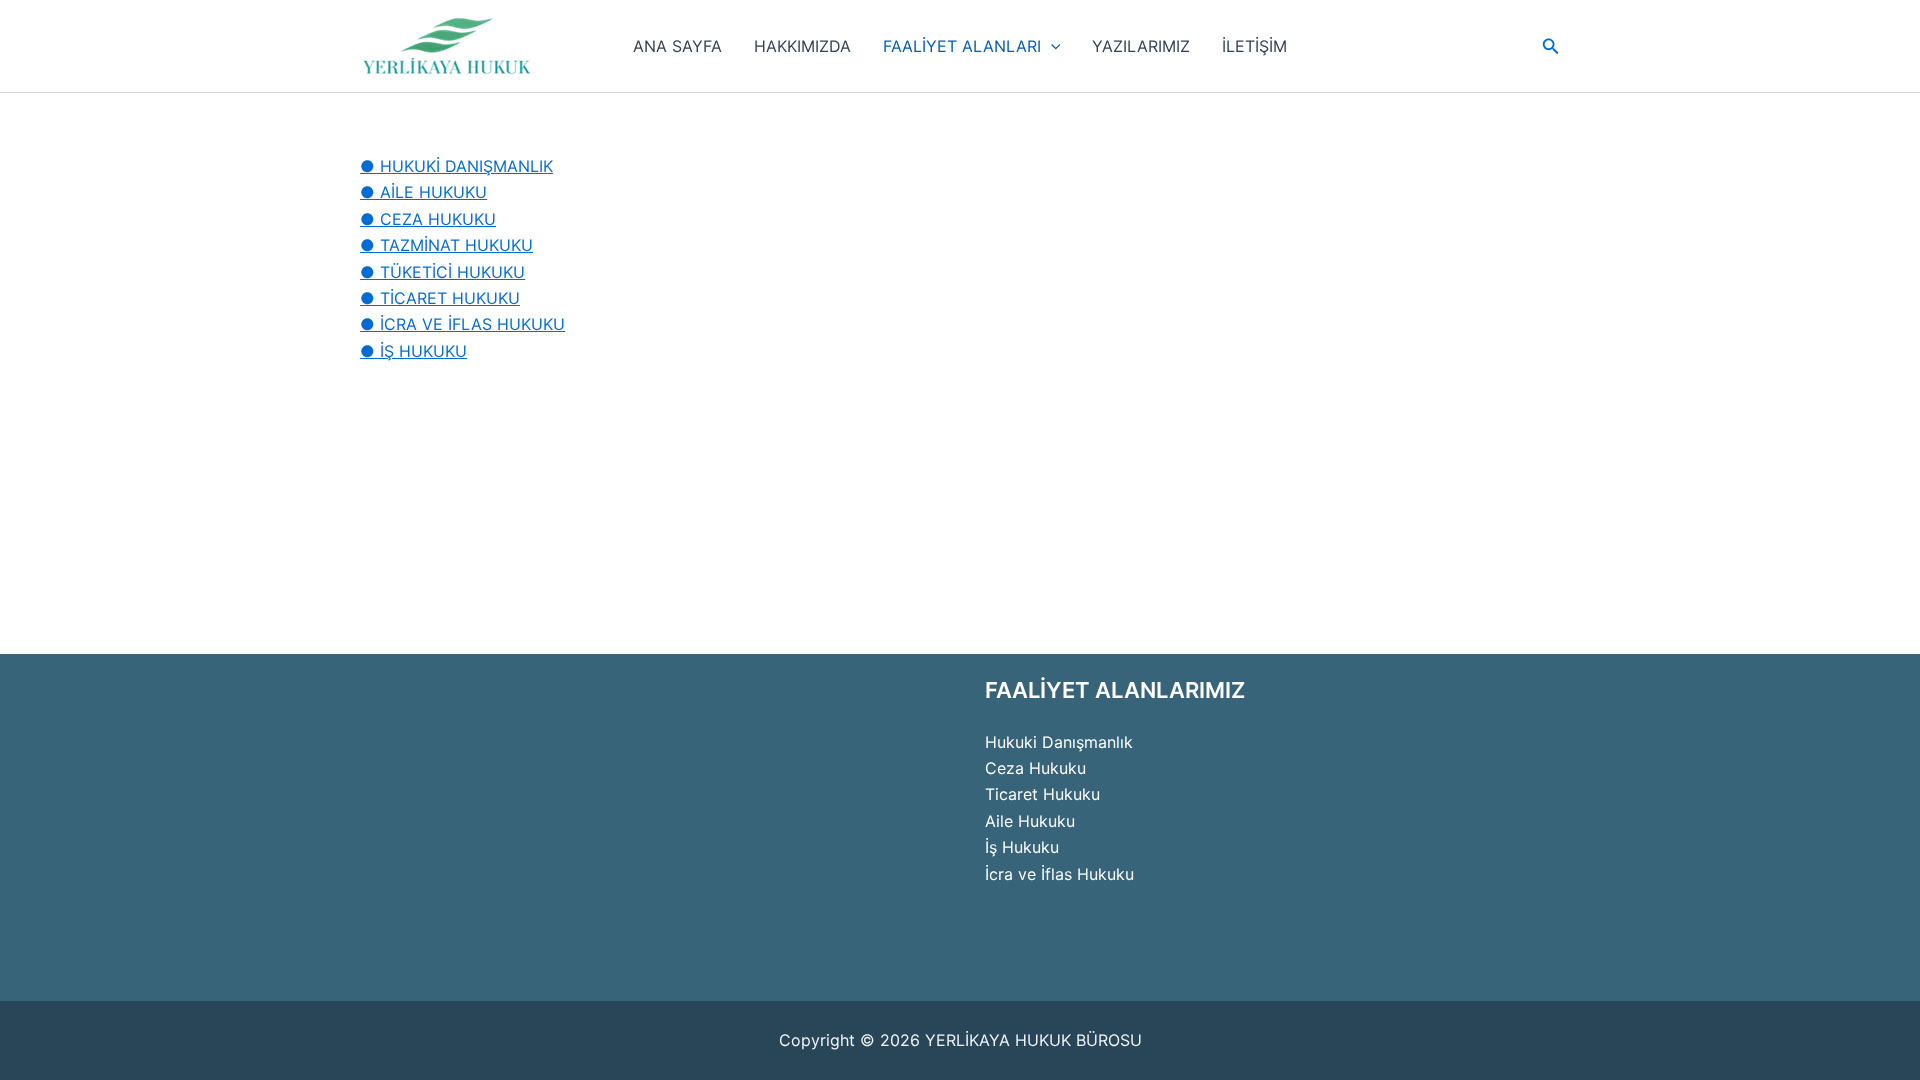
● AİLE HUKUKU (423, 192)
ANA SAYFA (677, 46)
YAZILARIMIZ (1141, 46)
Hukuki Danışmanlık (1059, 742)
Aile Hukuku (1030, 821)
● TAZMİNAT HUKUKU (446, 245)
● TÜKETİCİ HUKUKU (442, 272)
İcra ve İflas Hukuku (1059, 874)
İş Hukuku (1022, 847)
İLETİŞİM (1254, 46)
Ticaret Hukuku (1042, 794)
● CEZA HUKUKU (428, 219)
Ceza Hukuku (1035, 768)
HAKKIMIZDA (802, 46)
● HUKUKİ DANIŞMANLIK (456, 166)
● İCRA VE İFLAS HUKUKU (462, 324)
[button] (1051, 46)
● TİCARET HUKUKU (440, 298)
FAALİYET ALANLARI (962, 46)
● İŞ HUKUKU (413, 351)
